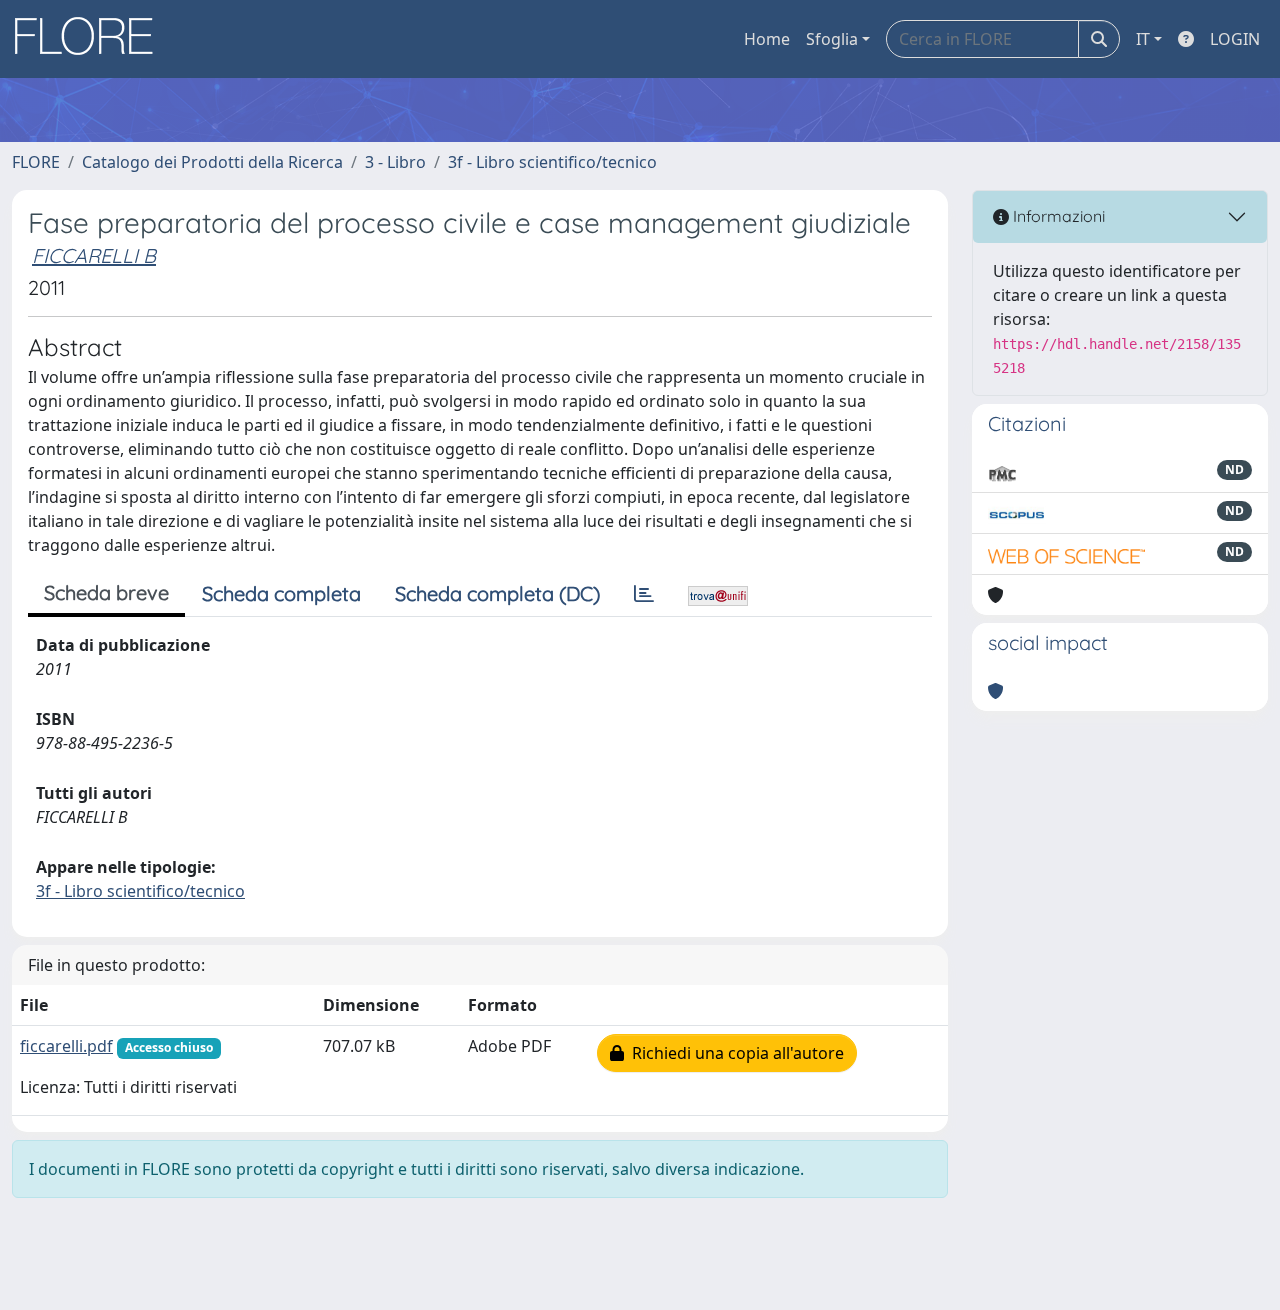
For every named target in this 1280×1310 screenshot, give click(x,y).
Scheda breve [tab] (106, 592)
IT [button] (1143, 39)
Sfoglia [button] (832, 39)
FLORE (36, 162)
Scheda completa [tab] (281, 593)
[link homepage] (91, 39)
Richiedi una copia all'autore (734, 1053)
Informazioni (1057, 216)
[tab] (644, 594)
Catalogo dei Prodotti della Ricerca (212, 162)
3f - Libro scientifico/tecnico (552, 162)
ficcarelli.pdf (66, 1046)
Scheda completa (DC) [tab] (497, 593)
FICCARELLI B (94, 255)
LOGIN (1235, 39)
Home (767, 39)
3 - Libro (395, 162)
